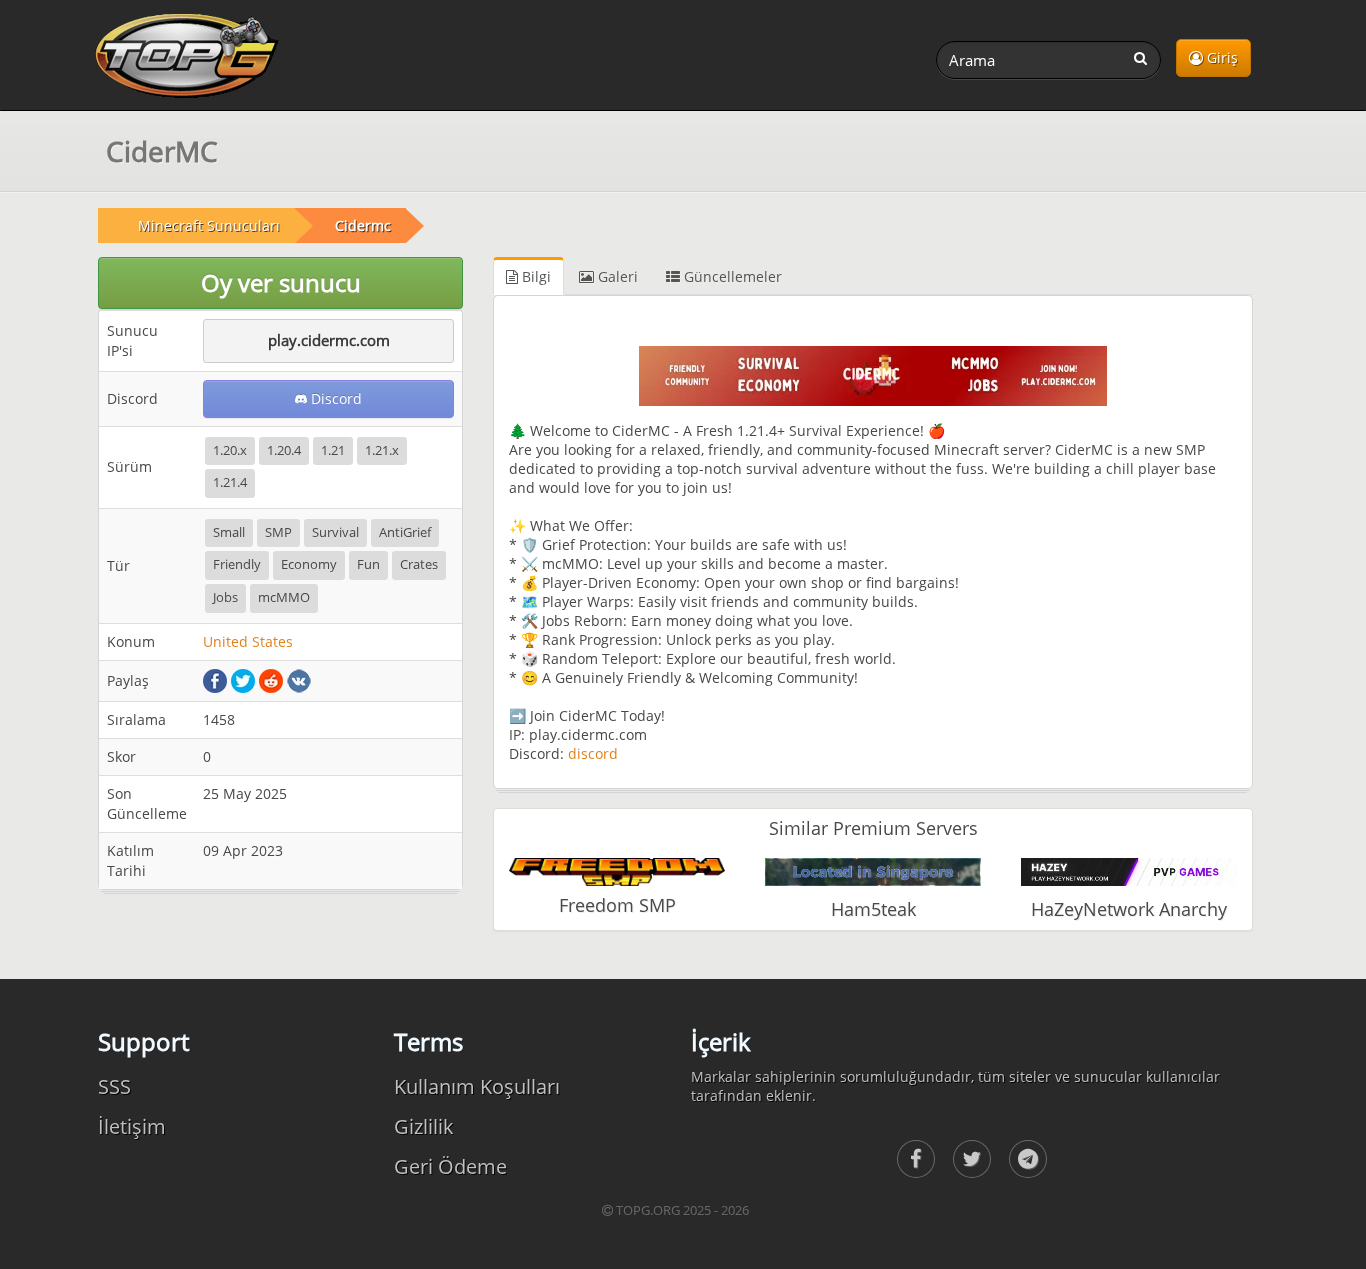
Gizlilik (424, 1126)
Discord (334, 398)
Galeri (616, 276)
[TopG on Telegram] (1028, 1159)
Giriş (1220, 57)
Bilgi (534, 276)
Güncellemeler (731, 276)
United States (248, 641)
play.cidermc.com (329, 340)
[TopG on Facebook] (916, 1159)
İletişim (132, 1126)
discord (593, 753)
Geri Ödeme (450, 1166)
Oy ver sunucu (281, 282)
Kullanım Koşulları (477, 1086)
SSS (114, 1086)
